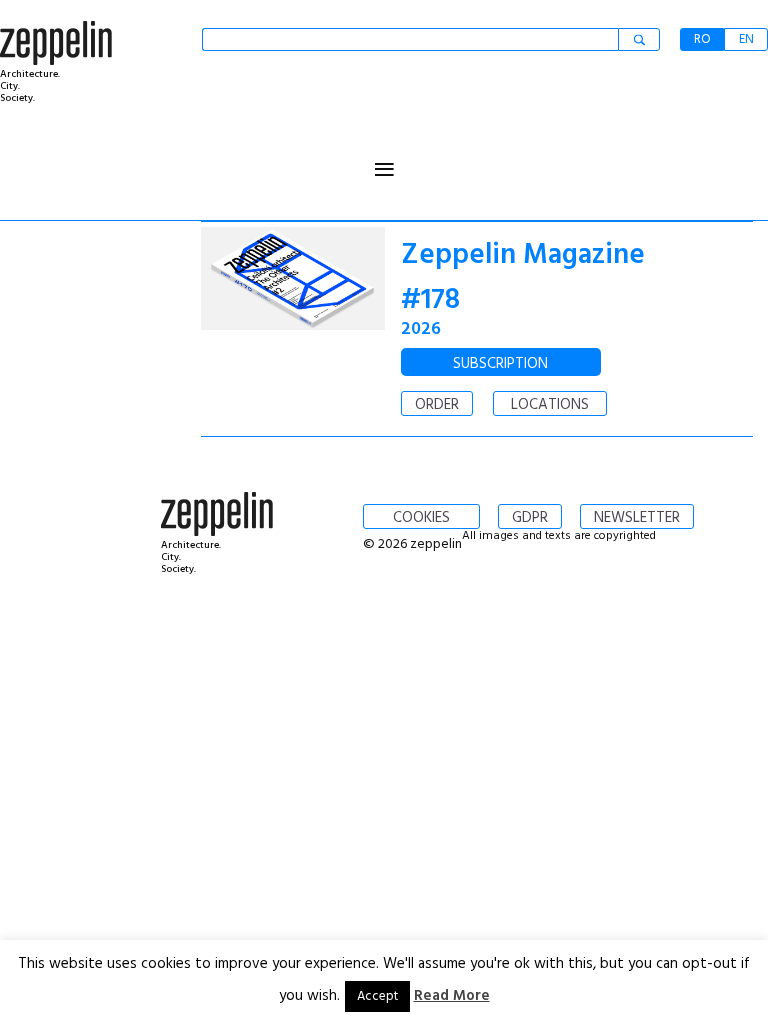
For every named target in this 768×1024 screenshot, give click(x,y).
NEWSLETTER (637, 518)
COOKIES (421, 518)
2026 (421, 329)
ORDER (437, 405)
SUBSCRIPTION (500, 364)
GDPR (530, 518)
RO (702, 39)
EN (746, 39)
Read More (452, 996)
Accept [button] (377, 996)
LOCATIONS (550, 405)
